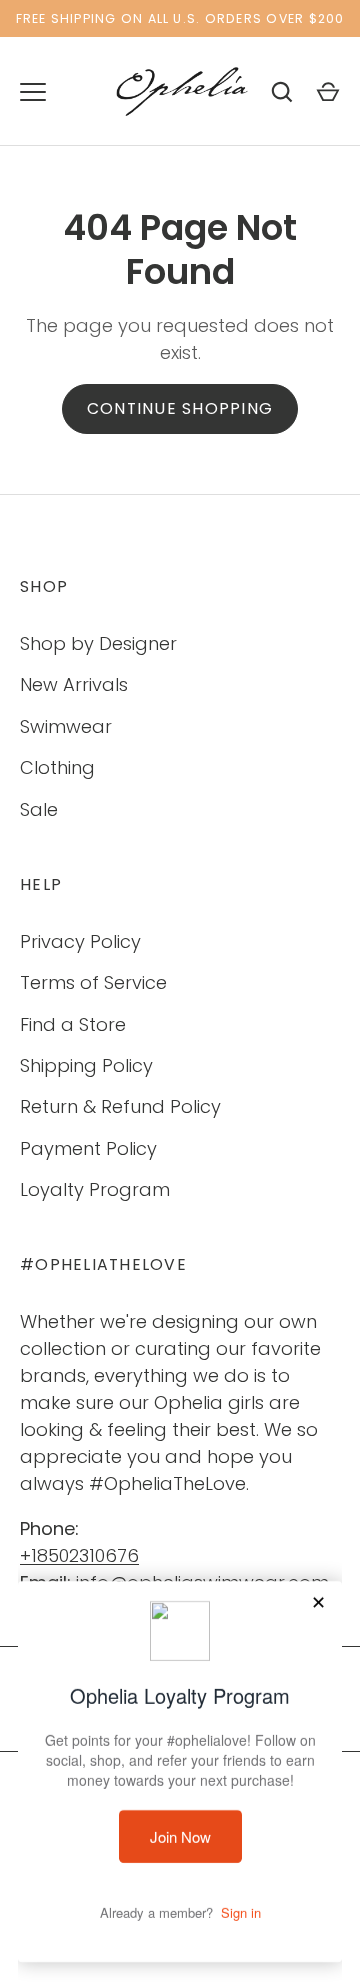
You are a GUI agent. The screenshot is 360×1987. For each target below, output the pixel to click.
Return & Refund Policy (120, 1106)
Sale (39, 809)
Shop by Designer (98, 643)
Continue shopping (180, 408)
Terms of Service (93, 982)
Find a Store (73, 1024)
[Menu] (33, 92)
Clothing (57, 767)
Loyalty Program (95, 1189)
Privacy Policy (80, 941)
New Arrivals (74, 684)
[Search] (282, 92)
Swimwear (66, 726)
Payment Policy (88, 1148)
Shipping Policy (86, 1065)
